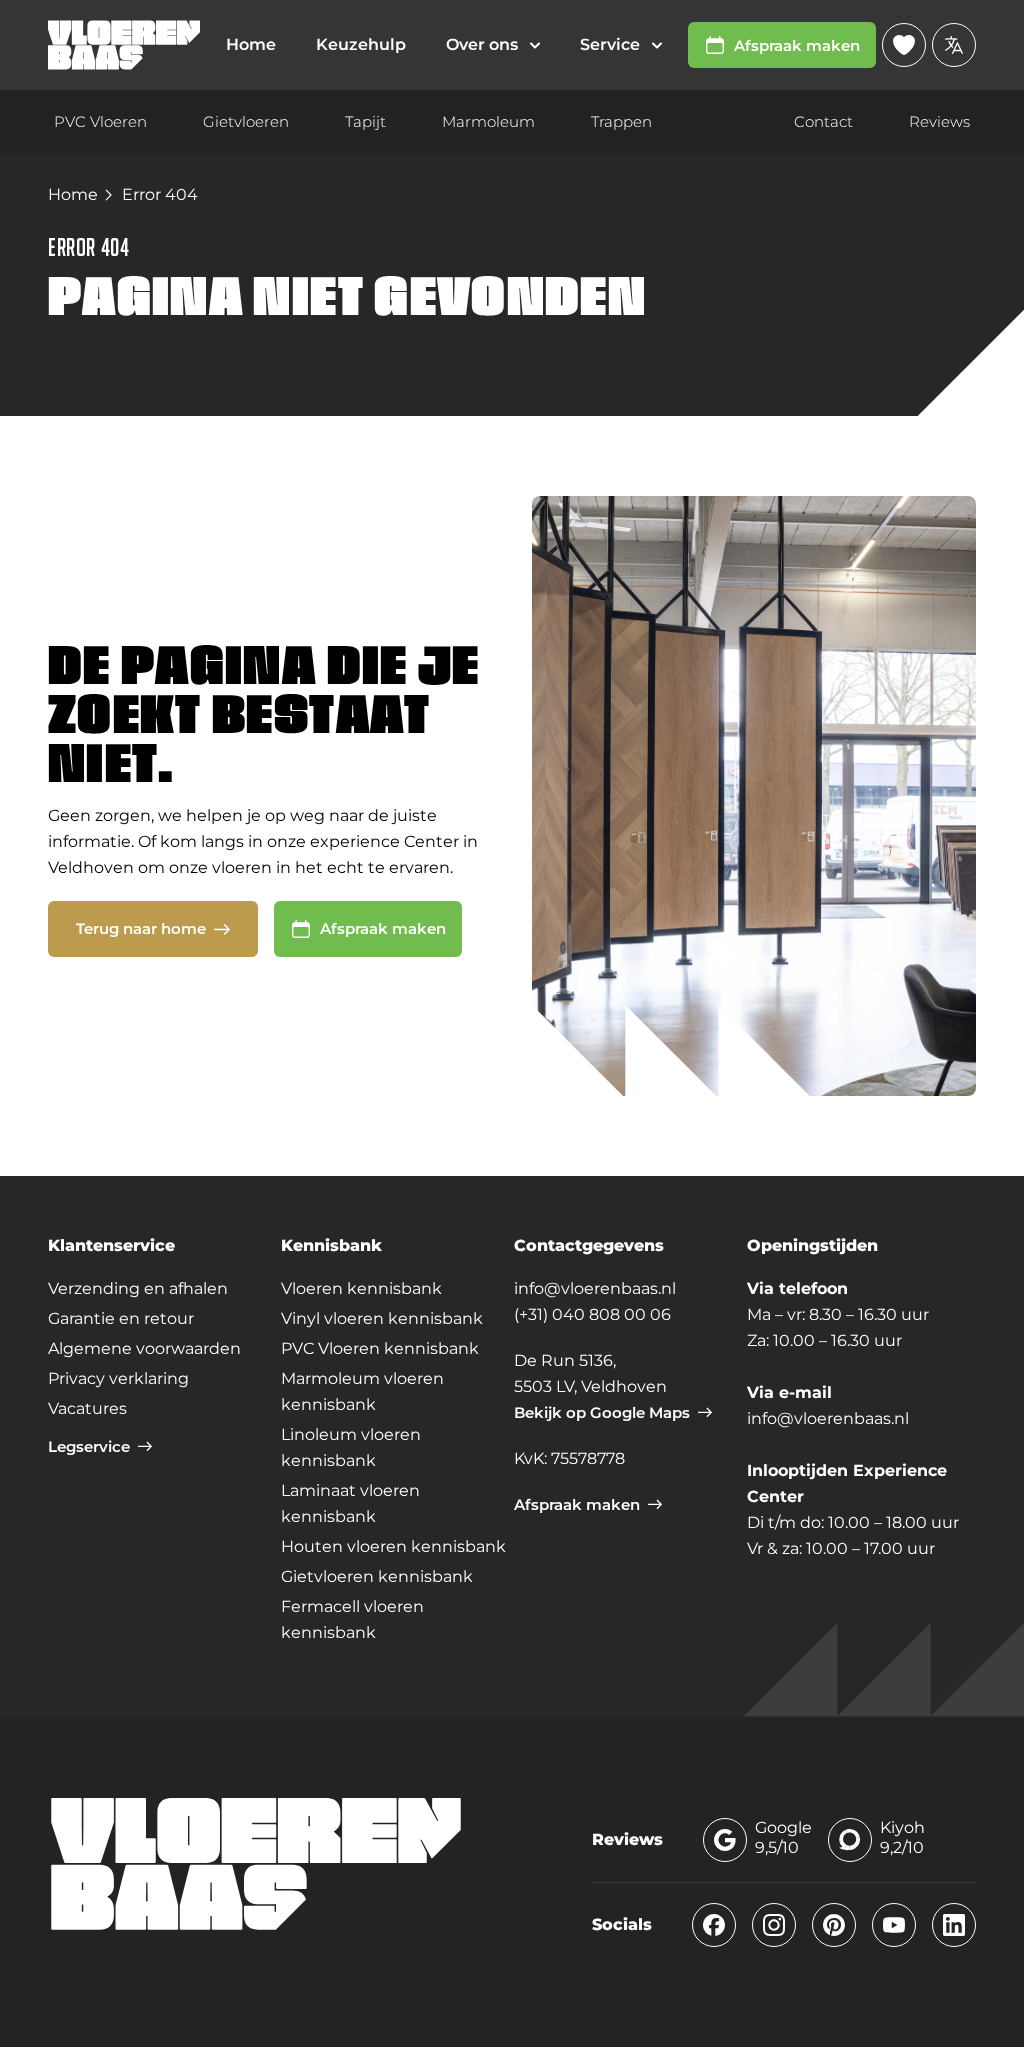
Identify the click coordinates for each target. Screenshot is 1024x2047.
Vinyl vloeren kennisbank (382, 1318)
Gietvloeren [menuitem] (246, 121)
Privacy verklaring (118, 1378)
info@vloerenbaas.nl (595, 1288)
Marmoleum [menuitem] (488, 121)
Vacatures (87, 1408)
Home (73, 194)
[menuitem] (493, 45)
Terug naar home (141, 928)
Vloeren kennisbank (361, 1288)
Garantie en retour (121, 1318)
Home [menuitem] (251, 44)
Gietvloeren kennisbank (377, 1576)
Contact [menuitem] (823, 121)
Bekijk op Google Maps (602, 1412)
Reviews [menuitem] (939, 121)
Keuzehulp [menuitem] (361, 44)
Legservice (89, 1446)
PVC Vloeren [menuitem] (100, 121)
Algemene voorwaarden (144, 1348)
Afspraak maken (797, 45)
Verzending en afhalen (138, 1288)
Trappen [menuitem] (621, 121)
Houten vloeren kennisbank (393, 1546)
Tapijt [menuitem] (365, 121)
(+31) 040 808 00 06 (592, 1314)
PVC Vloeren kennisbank (380, 1348)
